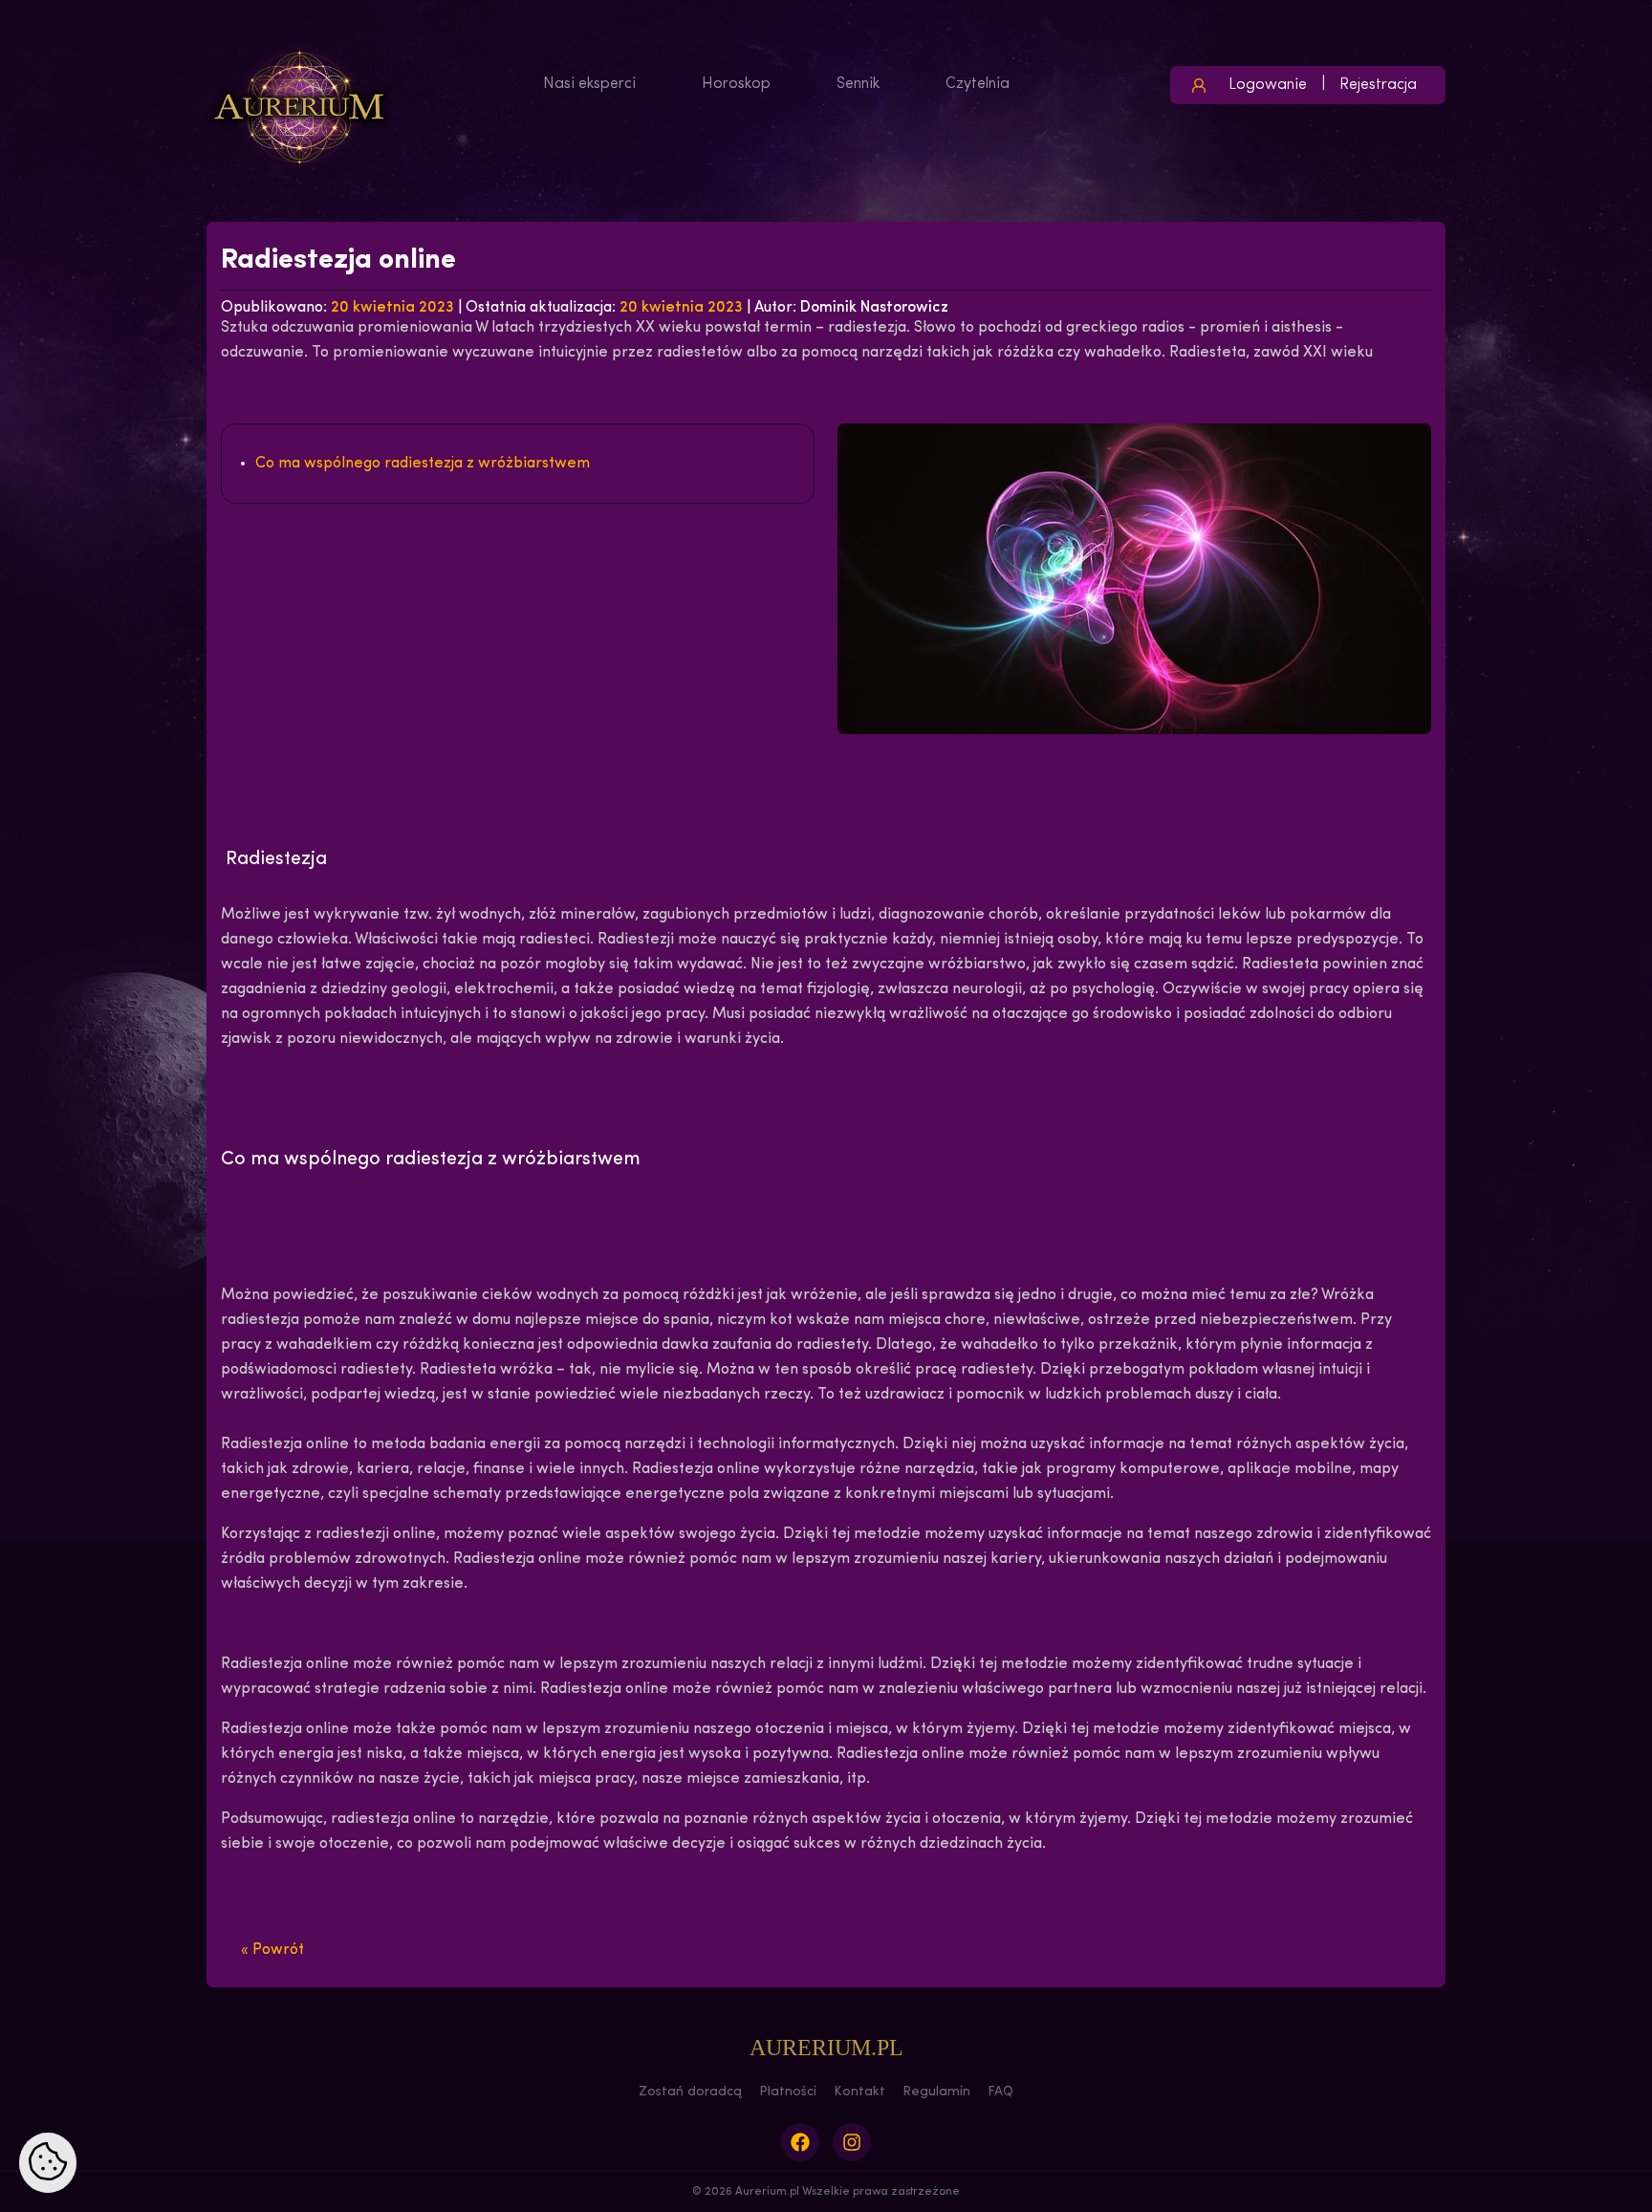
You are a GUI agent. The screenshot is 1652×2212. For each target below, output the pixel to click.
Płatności (788, 2092)
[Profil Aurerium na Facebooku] (800, 2142)
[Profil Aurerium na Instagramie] (852, 2142)
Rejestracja (1378, 85)
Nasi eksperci (589, 84)
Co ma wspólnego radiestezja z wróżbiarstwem (423, 464)
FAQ (1000, 2092)
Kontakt (859, 2092)
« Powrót (272, 1950)
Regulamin (936, 2092)
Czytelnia (978, 84)
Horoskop (736, 84)
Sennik (858, 84)
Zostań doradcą (690, 2092)
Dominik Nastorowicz (874, 308)
